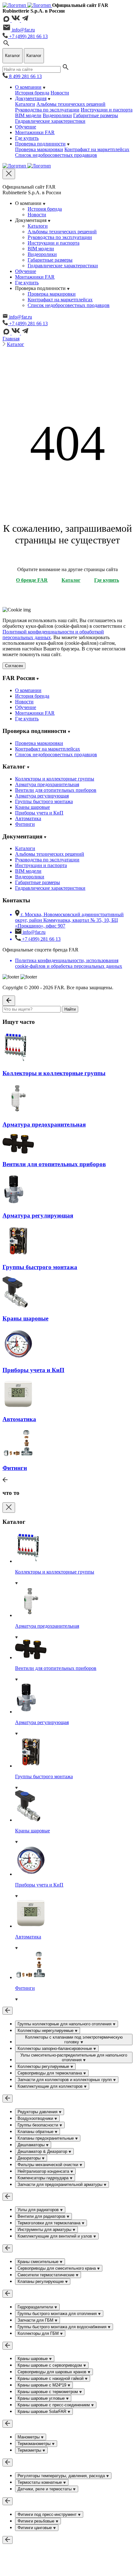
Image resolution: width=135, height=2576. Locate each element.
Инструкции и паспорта (107, 110)
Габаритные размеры (96, 115)
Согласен (14, 666)
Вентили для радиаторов (42, 2216)
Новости (60, 93)
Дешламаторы (32, 2145)
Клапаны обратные (36, 2132)
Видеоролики (57, 115)
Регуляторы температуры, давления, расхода (62, 2476)
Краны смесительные (39, 2262)
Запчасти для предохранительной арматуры (61, 2184)
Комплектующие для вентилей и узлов (55, 2236)
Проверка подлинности (40, 144)
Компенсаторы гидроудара (44, 2178)
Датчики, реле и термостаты (45, 2489)
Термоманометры (35, 2444)
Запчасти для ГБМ (36, 2320)
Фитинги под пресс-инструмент (48, 2514)
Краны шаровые (32, 807)
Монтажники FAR (35, 132)
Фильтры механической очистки (49, 2165)
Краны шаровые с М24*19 (43, 2385)
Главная (11, 339)
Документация (31, 98)
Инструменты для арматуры (45, 2230)
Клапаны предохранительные (46, 2138)
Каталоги (25, 104)
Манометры (29, 2437)
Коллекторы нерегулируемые (46, 2031)
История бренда (32, 93)
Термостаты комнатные (40, 2482)
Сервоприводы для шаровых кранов (53, 2372)
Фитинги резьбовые (37, 2521)
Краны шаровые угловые (42, 2398)
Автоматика (28, 818)
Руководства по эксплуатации (47, 110)
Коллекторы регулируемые (44, 2066)
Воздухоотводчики (36, 2118)
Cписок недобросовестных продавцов (56, 155)
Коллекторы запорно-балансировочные (55, 2048)
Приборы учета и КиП (39, 813)
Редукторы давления (38, 2112)
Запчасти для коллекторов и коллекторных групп (65, 2080)
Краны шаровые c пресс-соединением (54, 2405)
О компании (28, 87)
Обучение (26, 127)
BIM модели (28, 115)
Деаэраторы (30, 2158)
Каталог (16, 344)
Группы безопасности (38, 2125)
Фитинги (25, 824)
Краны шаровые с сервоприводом (50, 2365)
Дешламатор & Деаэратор (43, 2151)
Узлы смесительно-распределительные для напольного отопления (74, 2057)
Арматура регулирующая (42, 796)
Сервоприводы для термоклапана (50, 2073)
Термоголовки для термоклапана (50, 2223)
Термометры (30, 2450)
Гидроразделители (36, 2307)
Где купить (27, 138)
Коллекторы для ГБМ (39, 2333)
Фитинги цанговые (35, 2528)
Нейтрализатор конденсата (44, 2171)
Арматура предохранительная (47, 784)
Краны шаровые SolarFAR (43, 2411)
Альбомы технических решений (71, 104)
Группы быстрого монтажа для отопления (58, 2314)
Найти (70, 1009)
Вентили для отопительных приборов (56, 790)
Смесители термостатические (47, 2275)
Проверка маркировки (39, 149)
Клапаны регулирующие (41, 2281)
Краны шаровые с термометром (48, 2392)
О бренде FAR (32, 580)
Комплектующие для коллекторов (51, 2086)
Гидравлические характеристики (50, 121)
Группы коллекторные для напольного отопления (65, 2024)
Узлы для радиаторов (39, 2210)
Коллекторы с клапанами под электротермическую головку (74, 2040)
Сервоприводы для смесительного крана (57, 2268)
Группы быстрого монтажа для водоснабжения (63, 2327)
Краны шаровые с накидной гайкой (51, 2378)
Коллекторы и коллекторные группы (55, 779)
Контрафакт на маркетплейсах (97, 149)
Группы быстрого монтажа (44, 801)
